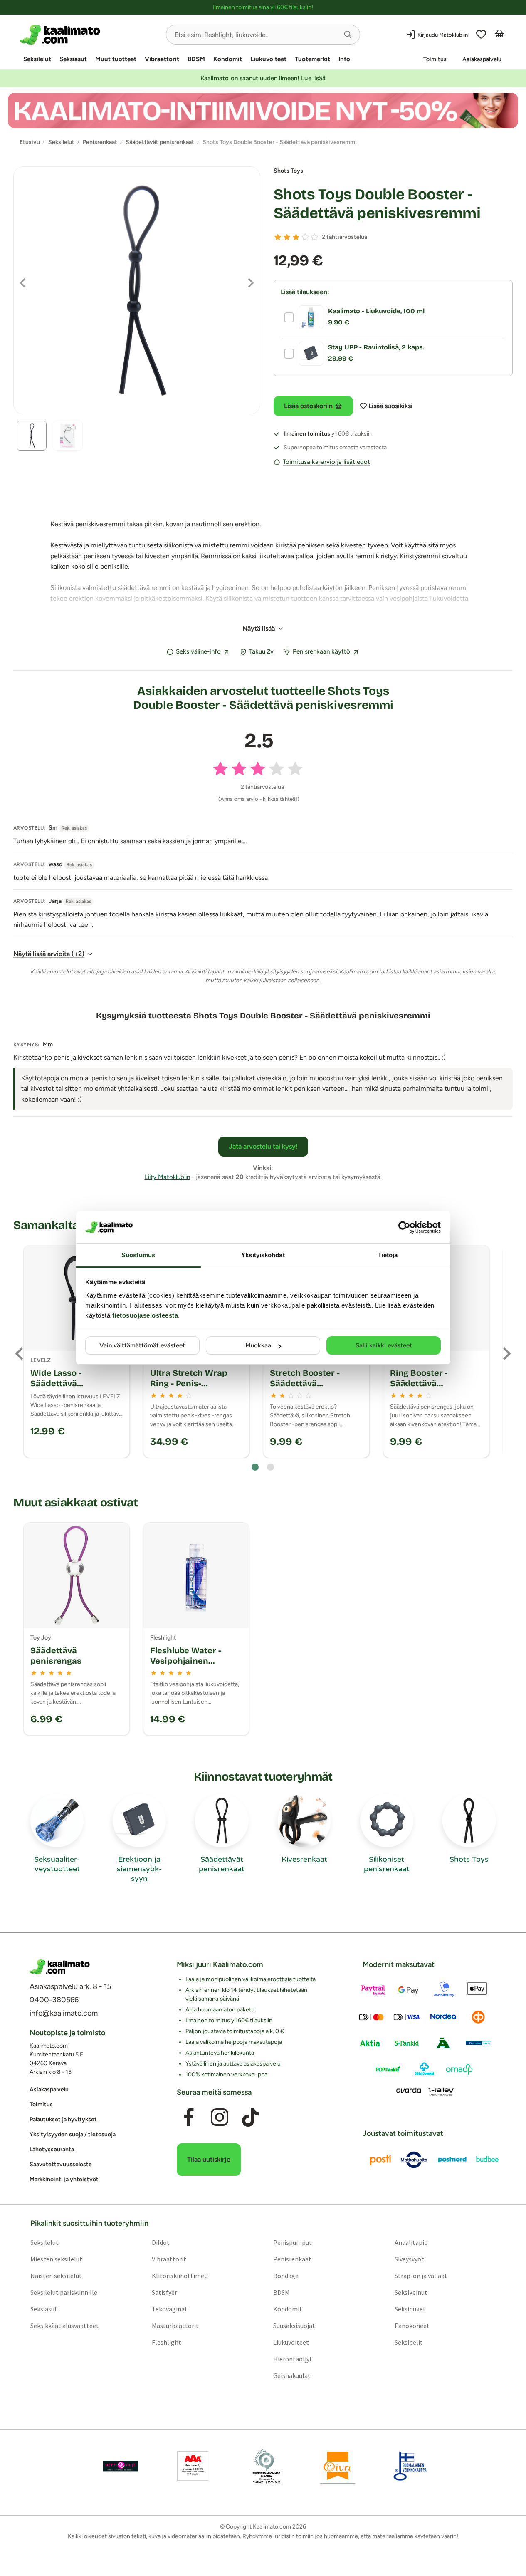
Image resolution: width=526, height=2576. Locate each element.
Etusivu (30, 142)
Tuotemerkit (312, 59)
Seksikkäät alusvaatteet (65, 2326)
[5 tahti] (314, 237)
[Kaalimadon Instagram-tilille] (220, 2118)
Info (344, 59)
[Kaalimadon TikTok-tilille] (250, 2118)
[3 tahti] (296, 237)
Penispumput (293, 2243)
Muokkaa (258, 1345)
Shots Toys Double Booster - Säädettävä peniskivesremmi (377, 204)
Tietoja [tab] (388, 1255)
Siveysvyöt (409, 2259)
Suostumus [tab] (138, 1255)
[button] (348, 35)
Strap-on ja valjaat (421, 2276)
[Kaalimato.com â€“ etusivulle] (60, 1967)
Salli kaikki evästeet (384, 1345)
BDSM (196, 59)
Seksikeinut (411, 2293)
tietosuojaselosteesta (145, 1315)
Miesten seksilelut (56, 2259)
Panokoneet (412, 2326)
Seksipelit (409, 2343)
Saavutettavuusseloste (61, 2165)
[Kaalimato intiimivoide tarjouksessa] (263, 110)
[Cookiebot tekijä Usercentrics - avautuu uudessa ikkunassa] (404, 1227)
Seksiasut (73, 59)
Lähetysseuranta (52, 2150)
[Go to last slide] (20, 1354)
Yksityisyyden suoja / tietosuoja (73, 2135)
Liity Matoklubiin (167, 1177)
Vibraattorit (162, 59)
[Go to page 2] (270, 1467)
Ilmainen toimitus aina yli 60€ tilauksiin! (263, 7)
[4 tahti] (305, 237)
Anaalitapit (411, 2243)
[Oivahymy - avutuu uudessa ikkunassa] (338, 2467)
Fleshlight (167, 2343)
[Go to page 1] (255, 1467)
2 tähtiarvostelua (344, 237)
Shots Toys (288, 171)
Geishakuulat (292, 2376)
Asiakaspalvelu (482, 59)
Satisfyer (164, 2293)
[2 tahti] (287, 237)
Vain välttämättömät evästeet (142, 1345)
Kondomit (228, 59)
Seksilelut (37, 59)
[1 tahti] (278, 237)
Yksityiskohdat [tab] (263, 1255)
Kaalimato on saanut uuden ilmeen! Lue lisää (263, 78)
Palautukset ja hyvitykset (63, 2120)
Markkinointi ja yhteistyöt (64, 2180)
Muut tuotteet (116, 59)
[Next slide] (506, 1354)
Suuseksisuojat (294, 2326)
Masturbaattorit (175, 2326)
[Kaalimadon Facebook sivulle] (189, 2118)
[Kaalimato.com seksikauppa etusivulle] (90, 35)
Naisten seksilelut (56, 2276)
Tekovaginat (170, 2309)
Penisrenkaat (292, 2259)
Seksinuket (410, 2309)
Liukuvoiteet (268, 59)
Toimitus (435, 59)
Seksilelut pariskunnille (64, 2293)
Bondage (286, 2276)
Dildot (161, 2243)
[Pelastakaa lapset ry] (121, 2467)
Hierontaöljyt (293, 2359)
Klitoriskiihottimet (179, 2276)
